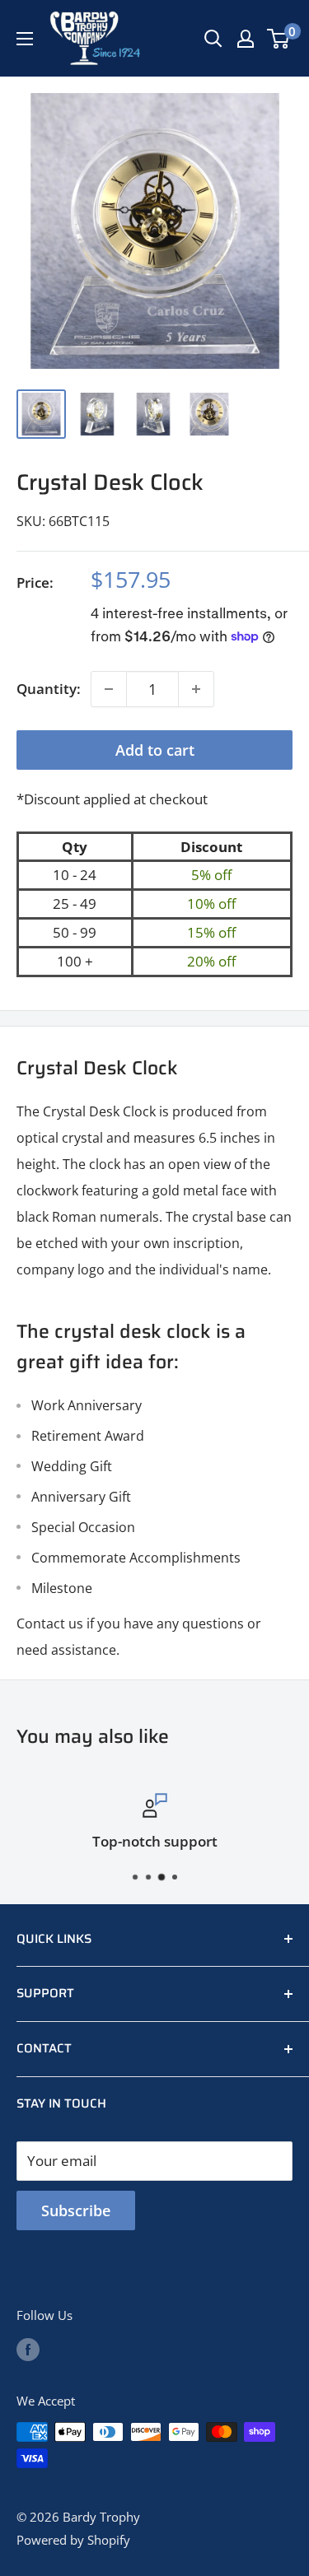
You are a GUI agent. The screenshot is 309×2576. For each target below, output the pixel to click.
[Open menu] (25, 39)
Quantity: (49, 689)
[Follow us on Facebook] (28, 2349)
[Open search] (213, 39)
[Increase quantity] (196, 689)
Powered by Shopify (73, 2540)
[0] (279, 39)
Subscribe (76, 2210)
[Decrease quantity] (109, 689)
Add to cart (155, 750)
